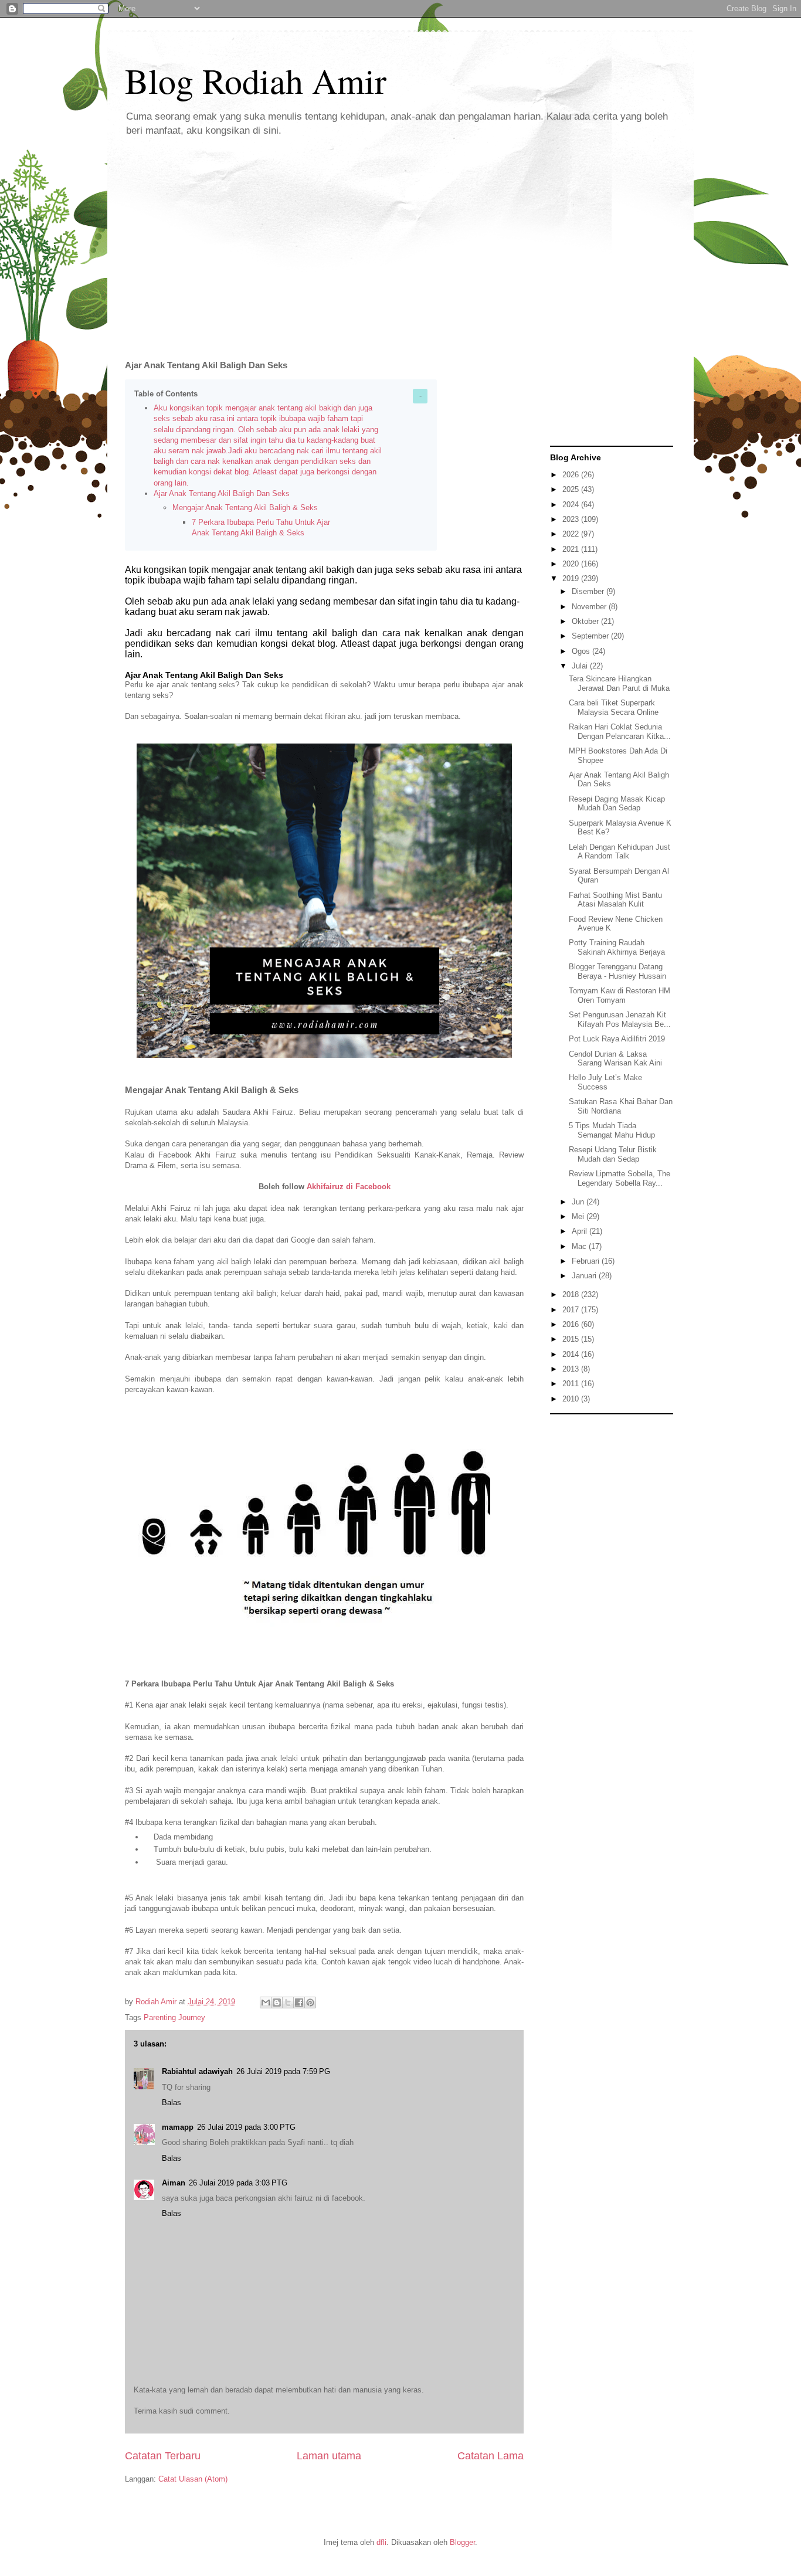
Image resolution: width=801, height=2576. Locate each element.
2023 (572, 519)
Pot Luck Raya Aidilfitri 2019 (617, 1039)
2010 (572, 1399)
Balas (172, 2102)
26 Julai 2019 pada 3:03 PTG (238, 2183)
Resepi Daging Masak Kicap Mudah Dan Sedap (617, 804)
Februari (587, 1261)
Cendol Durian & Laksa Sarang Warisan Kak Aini (615, 1059)
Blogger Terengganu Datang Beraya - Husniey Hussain (617, 971)
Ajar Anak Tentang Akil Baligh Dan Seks (222, 493)
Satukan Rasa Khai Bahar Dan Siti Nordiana (621, 1106)
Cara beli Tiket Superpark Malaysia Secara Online (614, 707)
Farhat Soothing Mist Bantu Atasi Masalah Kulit (615, 900)
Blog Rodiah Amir (256, 80)
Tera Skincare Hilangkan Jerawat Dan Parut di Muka (619, 683)
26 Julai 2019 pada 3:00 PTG (246, 2127)
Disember (589, 591)
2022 (572, 534)
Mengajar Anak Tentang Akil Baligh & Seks (245, 508)
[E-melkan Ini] (266, 2003)
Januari (585, 1276)
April (581, 1231)
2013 (572, 1369)
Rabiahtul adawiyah (197, 2071)
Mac (580, 1246)
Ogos (582, 651)
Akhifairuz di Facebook (349, 1187)
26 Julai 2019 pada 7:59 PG (283, 2071)
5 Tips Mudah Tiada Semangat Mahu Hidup (612, 1130)
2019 (572, 578)
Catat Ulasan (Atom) (193, 2479)
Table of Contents (166, 394)
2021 (572, 549)
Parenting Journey (174, 2017)
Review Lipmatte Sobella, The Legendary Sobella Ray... (620, 1178)
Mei (579, 1216)
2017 (572, 1310)
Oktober (586, 621)
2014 (572, 1354)
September (591, 636)
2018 (572, 1294)
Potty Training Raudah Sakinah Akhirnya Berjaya (617, 947)
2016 (572, 1324)
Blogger (462, 2542)
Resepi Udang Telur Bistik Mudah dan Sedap (613, 1154)
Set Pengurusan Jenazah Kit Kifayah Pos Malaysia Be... (620, 1019)
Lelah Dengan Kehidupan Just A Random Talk (620, 852)
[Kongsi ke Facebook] (299, 2003)
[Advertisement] (400, 240)
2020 (572, 564)
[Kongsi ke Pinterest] (310, 2003)
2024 (572, 505)
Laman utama (329, 2456)
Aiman (174, 2183)
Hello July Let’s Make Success (605, 1082)
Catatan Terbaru (163, 2456)
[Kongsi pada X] (288, 2003)
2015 (572, 1339)
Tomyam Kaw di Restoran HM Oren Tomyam (620, 995)
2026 (572, 475)
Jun (579, 1202)
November (590, 607)
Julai (581, 666)
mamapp (178, 2127)
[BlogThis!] (277, 2003)
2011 (572, 1384)
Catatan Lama (491, 2456)
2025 (572, 489)
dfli (381, 2542)
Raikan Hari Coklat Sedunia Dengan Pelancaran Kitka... (620, 732)
